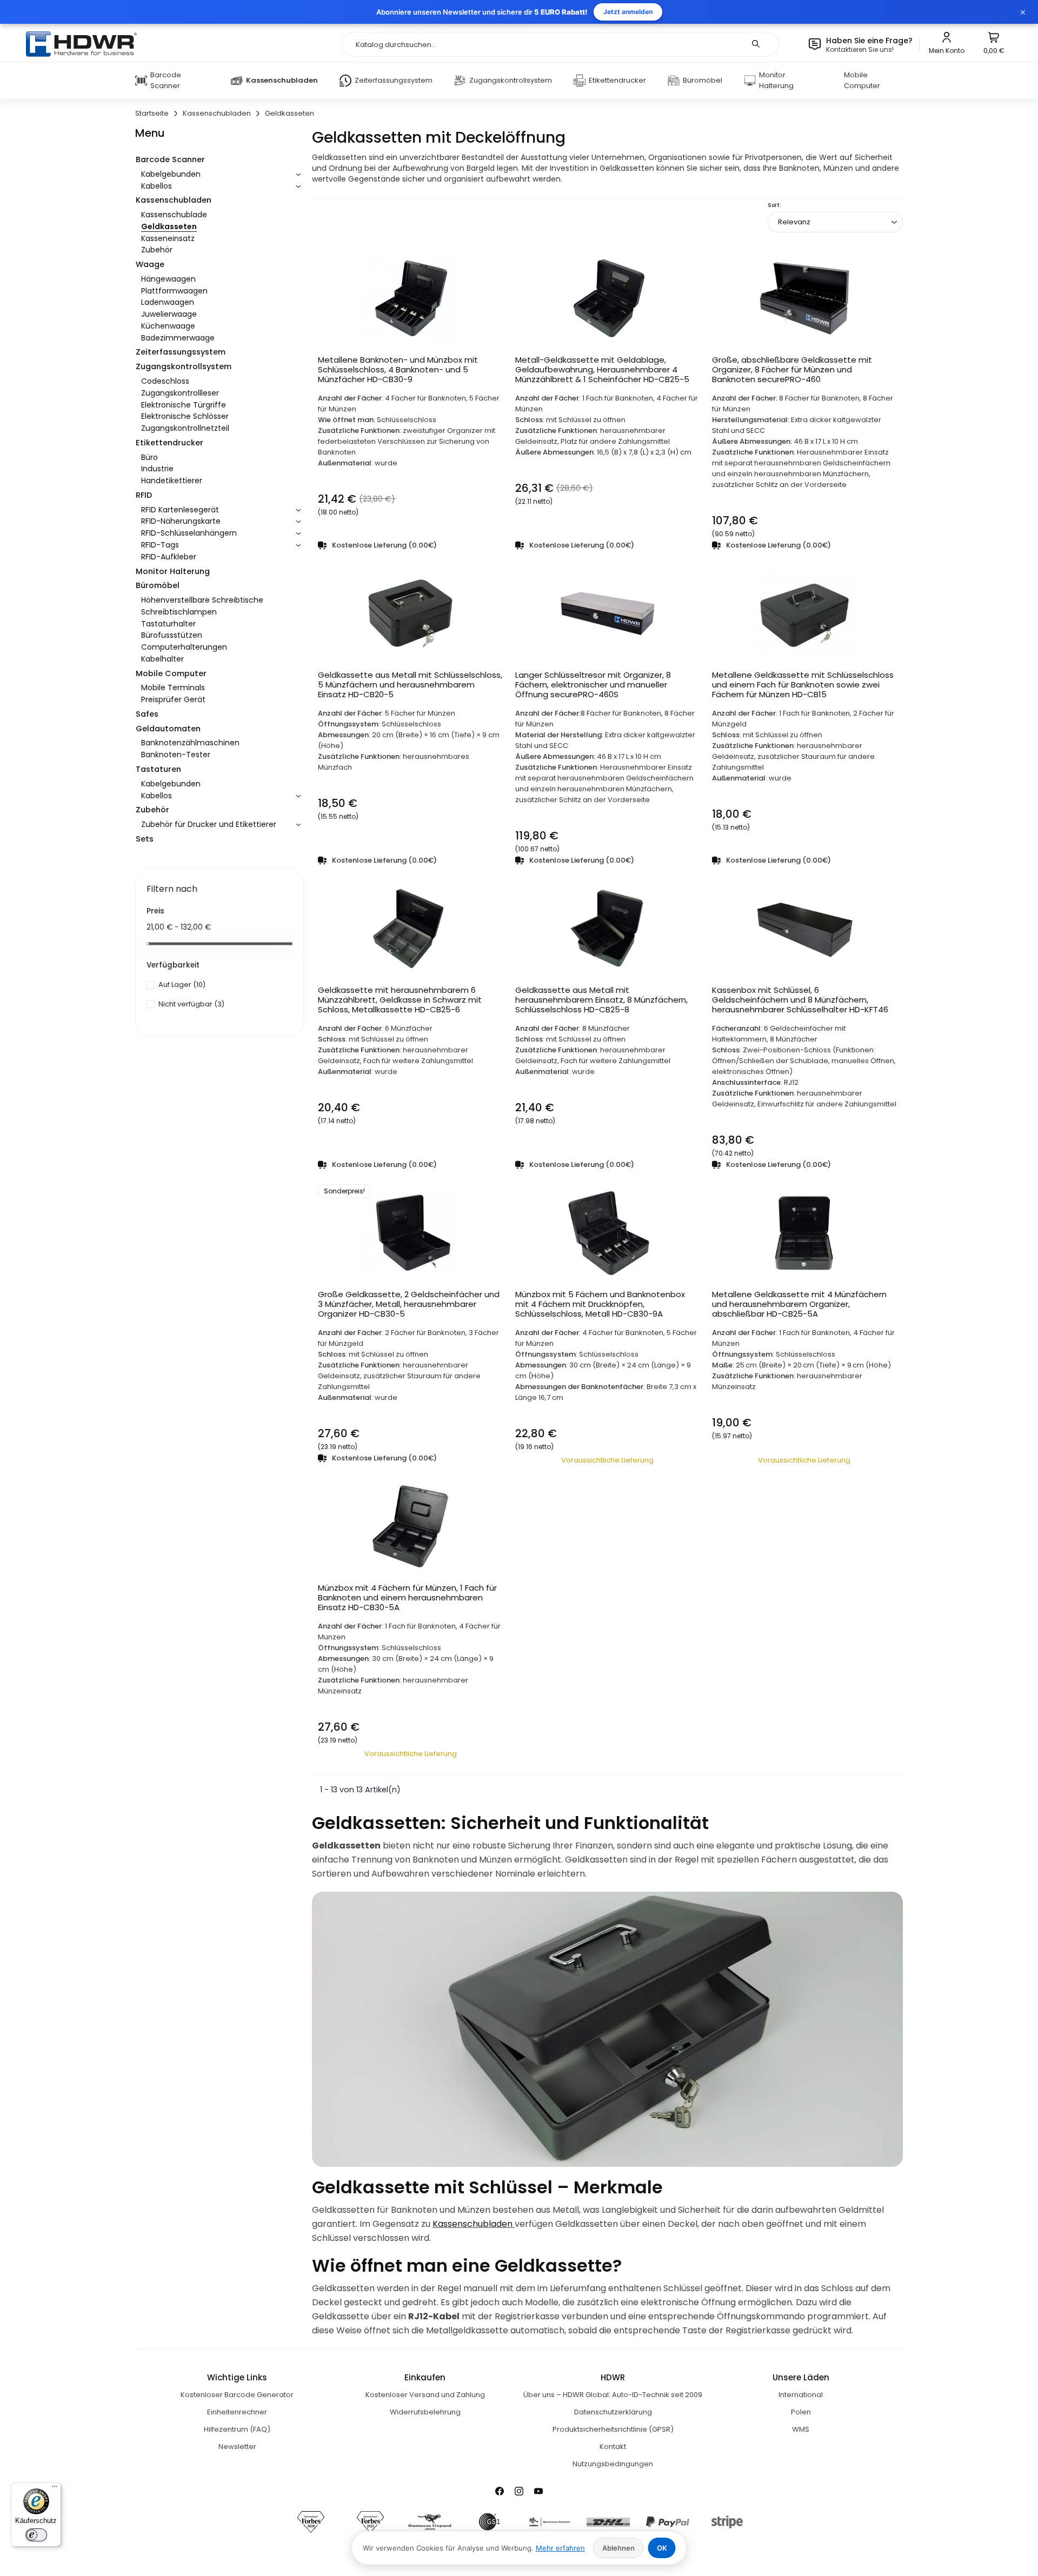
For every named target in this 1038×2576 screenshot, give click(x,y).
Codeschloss (165, 381)
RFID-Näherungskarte (181, 521)
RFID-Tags (160, 545)
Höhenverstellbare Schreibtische (202, 600)
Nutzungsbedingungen (613, 2464)
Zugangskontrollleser (180, 393)
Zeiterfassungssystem (181, 352)
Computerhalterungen (184, 647)
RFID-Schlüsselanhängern (189, 533)
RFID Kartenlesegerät (180, 510)
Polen (801, 2412)
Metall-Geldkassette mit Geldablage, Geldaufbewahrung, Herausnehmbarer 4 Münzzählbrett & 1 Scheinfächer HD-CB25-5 (602, 370)
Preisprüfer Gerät (173, 699)
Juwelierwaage (169, 314)
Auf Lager (182, 985)
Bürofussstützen (172, 635)
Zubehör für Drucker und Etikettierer (209, 824)
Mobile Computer (171, 673)
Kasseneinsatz (168, 238)
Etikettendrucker (169, 443)
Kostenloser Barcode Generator (237, 2395)
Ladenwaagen (168, 302)
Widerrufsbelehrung (425, 2412)
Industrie (157, 469)
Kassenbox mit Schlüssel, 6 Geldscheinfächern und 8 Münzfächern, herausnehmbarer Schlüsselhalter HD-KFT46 (800, 1000)
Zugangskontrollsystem (184, 366)
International (801, 2395)
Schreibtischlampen (179, 612)
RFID (144, 495)
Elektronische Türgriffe (184, 405)
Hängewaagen (168, 279)
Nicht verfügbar (191, 1004)
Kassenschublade (174, 215)
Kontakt (613, 2447)
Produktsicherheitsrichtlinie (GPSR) (613, 2429)
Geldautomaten (168, 729)
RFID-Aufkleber (169, 557)
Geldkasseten (169, 226)
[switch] (36, 2535)
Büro (149, 457)
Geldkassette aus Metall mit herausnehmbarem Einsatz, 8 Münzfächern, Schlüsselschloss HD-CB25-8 (601, 1000)
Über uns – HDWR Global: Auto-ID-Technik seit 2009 (613, 2395)
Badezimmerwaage (178, 338)
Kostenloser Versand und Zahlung (425, 2395)
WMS (801, 2429)
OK (662, 2548)
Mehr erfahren (560, 2548)
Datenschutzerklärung (613, 2412)
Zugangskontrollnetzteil (185, 428)
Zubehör (157, 250)
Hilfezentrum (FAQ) (237, 2429)
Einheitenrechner (237, 2412)
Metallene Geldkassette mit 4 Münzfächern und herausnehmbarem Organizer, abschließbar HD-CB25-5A (799, 1304)
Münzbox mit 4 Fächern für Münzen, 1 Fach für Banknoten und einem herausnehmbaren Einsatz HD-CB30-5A (407, 1598)
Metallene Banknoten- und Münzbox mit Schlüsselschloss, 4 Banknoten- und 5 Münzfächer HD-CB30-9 (398, 370)
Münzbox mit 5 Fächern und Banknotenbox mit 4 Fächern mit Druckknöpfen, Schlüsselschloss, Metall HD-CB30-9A (600, 1304)
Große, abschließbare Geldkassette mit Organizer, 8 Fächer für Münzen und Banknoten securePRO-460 (792, 370)
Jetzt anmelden (628, 12)
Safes (147, 714)
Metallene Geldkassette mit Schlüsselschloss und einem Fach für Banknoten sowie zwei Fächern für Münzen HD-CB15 (803, 685)
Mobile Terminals (173, 688)
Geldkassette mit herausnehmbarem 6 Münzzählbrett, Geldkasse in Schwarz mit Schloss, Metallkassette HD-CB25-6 (400, 1000)
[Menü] (55, 2489)
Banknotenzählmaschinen (190, 743)
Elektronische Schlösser (185, 416)
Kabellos (157, 186)
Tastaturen (158, 769)
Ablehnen (618, 2548)
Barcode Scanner (170, 159)
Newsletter (237, 2447)
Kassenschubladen (174, 200)
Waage (150, 264)
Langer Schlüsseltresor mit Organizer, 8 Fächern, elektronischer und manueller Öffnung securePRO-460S (593, 685)
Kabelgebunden (171, 174)
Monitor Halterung (173, 571)
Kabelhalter (162, 659)
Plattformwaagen (174, 291)
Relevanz (794, 222)
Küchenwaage (168, 326)
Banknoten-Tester (176, 755)
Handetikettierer (172, 481)
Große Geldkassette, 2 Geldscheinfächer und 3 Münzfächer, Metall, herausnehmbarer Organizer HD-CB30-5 (409, 1304)
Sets (145, 839)
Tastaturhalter (168, 624)
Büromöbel (158, 585)
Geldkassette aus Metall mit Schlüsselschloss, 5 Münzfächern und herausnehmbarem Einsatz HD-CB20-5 (410, 685)
